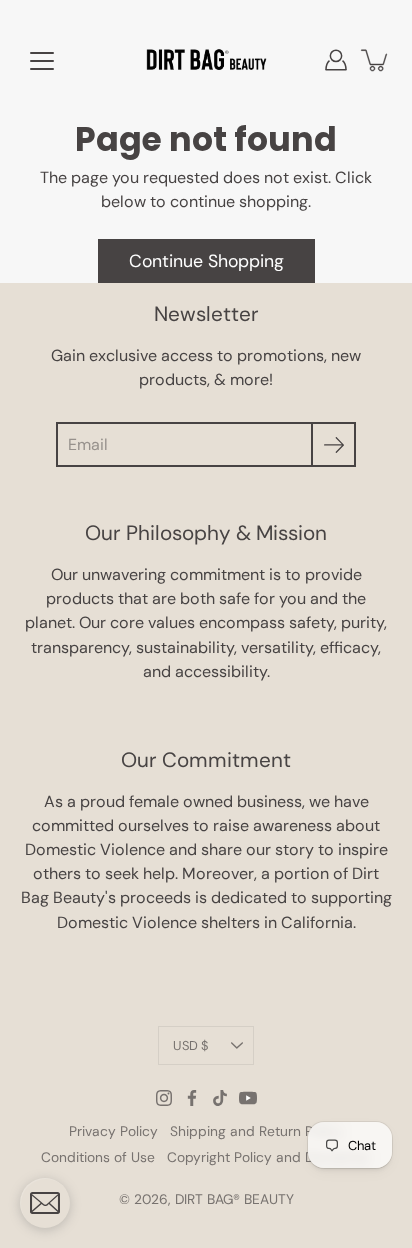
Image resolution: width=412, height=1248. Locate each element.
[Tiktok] (220, 1098)
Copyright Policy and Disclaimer (269, 1157)
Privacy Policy (113, 1131)
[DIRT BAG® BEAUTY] (206, 60)
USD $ (190, 1045)
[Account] (336, 60)
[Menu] (42, 61)
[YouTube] (248, 1098)
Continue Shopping (206, 260)
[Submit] (333, 444)
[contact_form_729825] (45, 1203)
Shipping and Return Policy (256, 1131)
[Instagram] (164, 1098)
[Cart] (376, 60)
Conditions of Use (98, 1157)
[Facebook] (192, 1098)
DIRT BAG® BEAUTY (234, 1199)
